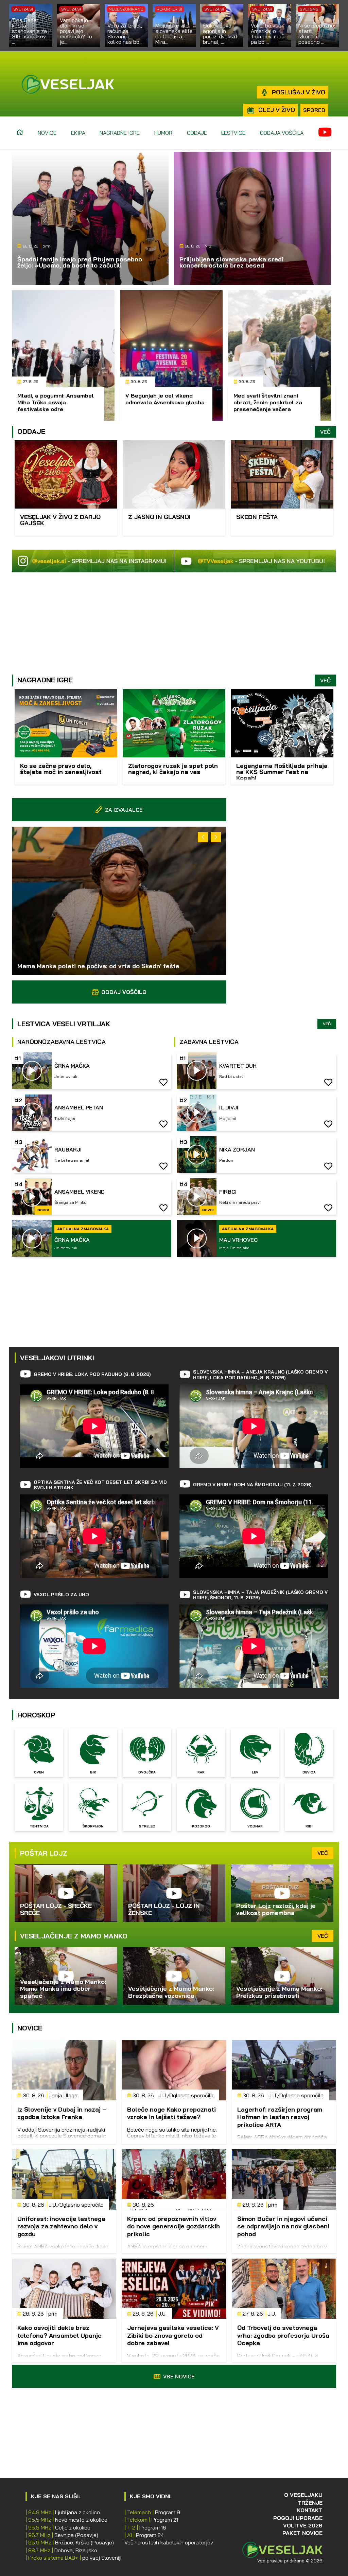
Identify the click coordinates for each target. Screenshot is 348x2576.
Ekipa (78, 133)
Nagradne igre (120, 133)
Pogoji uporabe (298, 2518)
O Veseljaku (303, 2495)
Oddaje (197, 133)
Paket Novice (302, 2533)
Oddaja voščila (282, 133)
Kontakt (310, 2510)
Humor (163, 133)
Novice (47, 133)
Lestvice (233, 133)
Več (325, 432)
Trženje (310, 2503)
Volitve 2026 (303, 2525)
